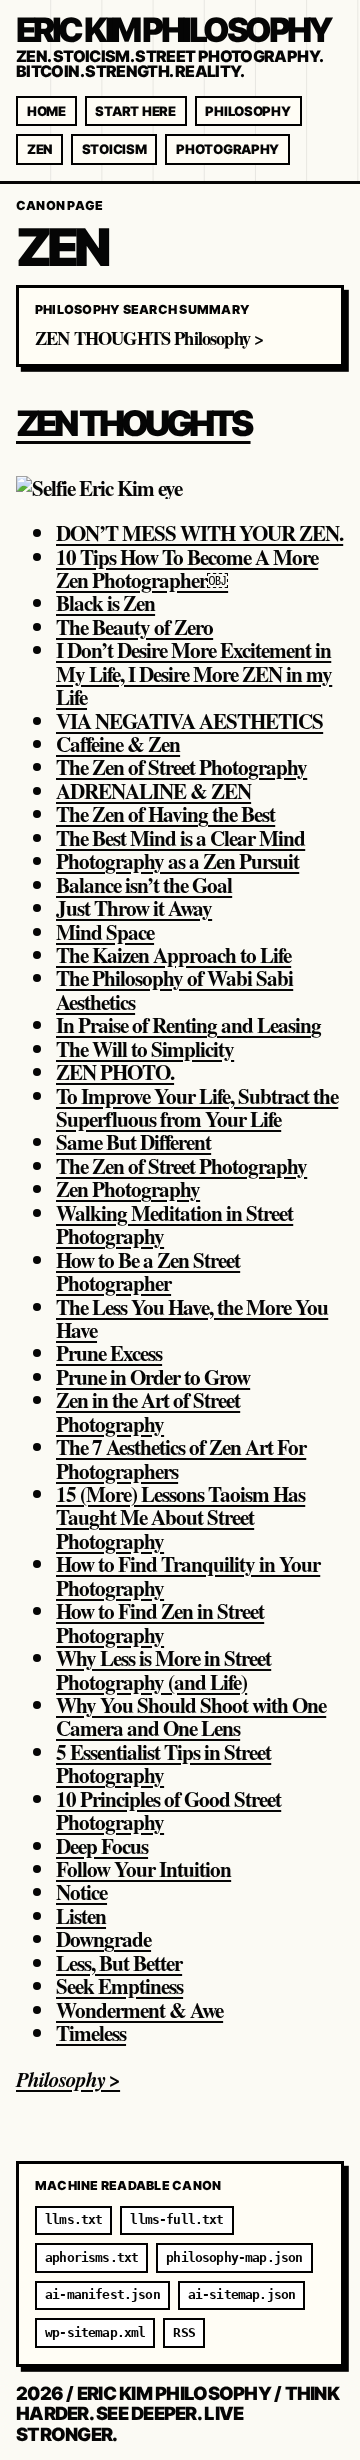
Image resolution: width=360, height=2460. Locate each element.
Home (46, 111)
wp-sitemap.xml (95, 2332)
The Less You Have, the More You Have (192, 1318)
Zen (39, 149)
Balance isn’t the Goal (144, 884)
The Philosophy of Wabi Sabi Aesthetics (174, 989)
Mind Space (105, 931)
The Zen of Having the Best (165, 813)
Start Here (135, 111)
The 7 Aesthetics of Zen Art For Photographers (181, 1458)
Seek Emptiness (119, 1985)
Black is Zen (105, 602)
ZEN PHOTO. (115, 1071)
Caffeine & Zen (118, 743)
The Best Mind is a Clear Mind (180, 837)
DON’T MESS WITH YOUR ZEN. (199, 532)
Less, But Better (119, 1962)
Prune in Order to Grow (153, 1376)
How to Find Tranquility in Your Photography (188, 1575)
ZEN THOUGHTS (133, 423)
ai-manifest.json (102, 2294)
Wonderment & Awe (139, 2009)
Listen (81, 1915)
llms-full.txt (176, 2219)
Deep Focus (102, 1845)
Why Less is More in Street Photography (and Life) (163, 1669)
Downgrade (103, 1938)
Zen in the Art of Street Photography (148, 1411)
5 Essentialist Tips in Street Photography (163, 1763)
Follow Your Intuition (143, 1868)
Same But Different (133, 1141)
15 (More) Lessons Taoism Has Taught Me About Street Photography (180, 1517)
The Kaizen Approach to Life (173, 954)
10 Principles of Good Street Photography (168, 1810)
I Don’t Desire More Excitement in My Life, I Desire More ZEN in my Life (194, 673)
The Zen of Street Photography (181, 766)
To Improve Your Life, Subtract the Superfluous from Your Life (197, 1107)
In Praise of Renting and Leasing (188, 1024)
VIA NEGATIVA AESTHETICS (189, 720)
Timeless (91, 2032)
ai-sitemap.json (242, 2294)
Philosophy (247, 111)
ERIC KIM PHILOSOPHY (173, 29)
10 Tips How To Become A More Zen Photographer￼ (187, 568)
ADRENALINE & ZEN (153, 790)
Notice (81, 1891)
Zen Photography (128, 1188)
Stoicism (114, 149)
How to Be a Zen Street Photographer (148, 1271)
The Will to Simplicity (145, 1048)
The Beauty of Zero (134, 626)
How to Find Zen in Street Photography (160, 1622)
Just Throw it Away (134, 907)
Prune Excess (109, 1352)
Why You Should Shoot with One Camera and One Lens (191, 1716)
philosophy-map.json (234, 2257)
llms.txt (73, 2219)
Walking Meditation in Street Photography (174, 1224)
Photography (227, 149)
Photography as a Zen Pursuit (177, 860)
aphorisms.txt (91, 2257)
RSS (184, 2332)
